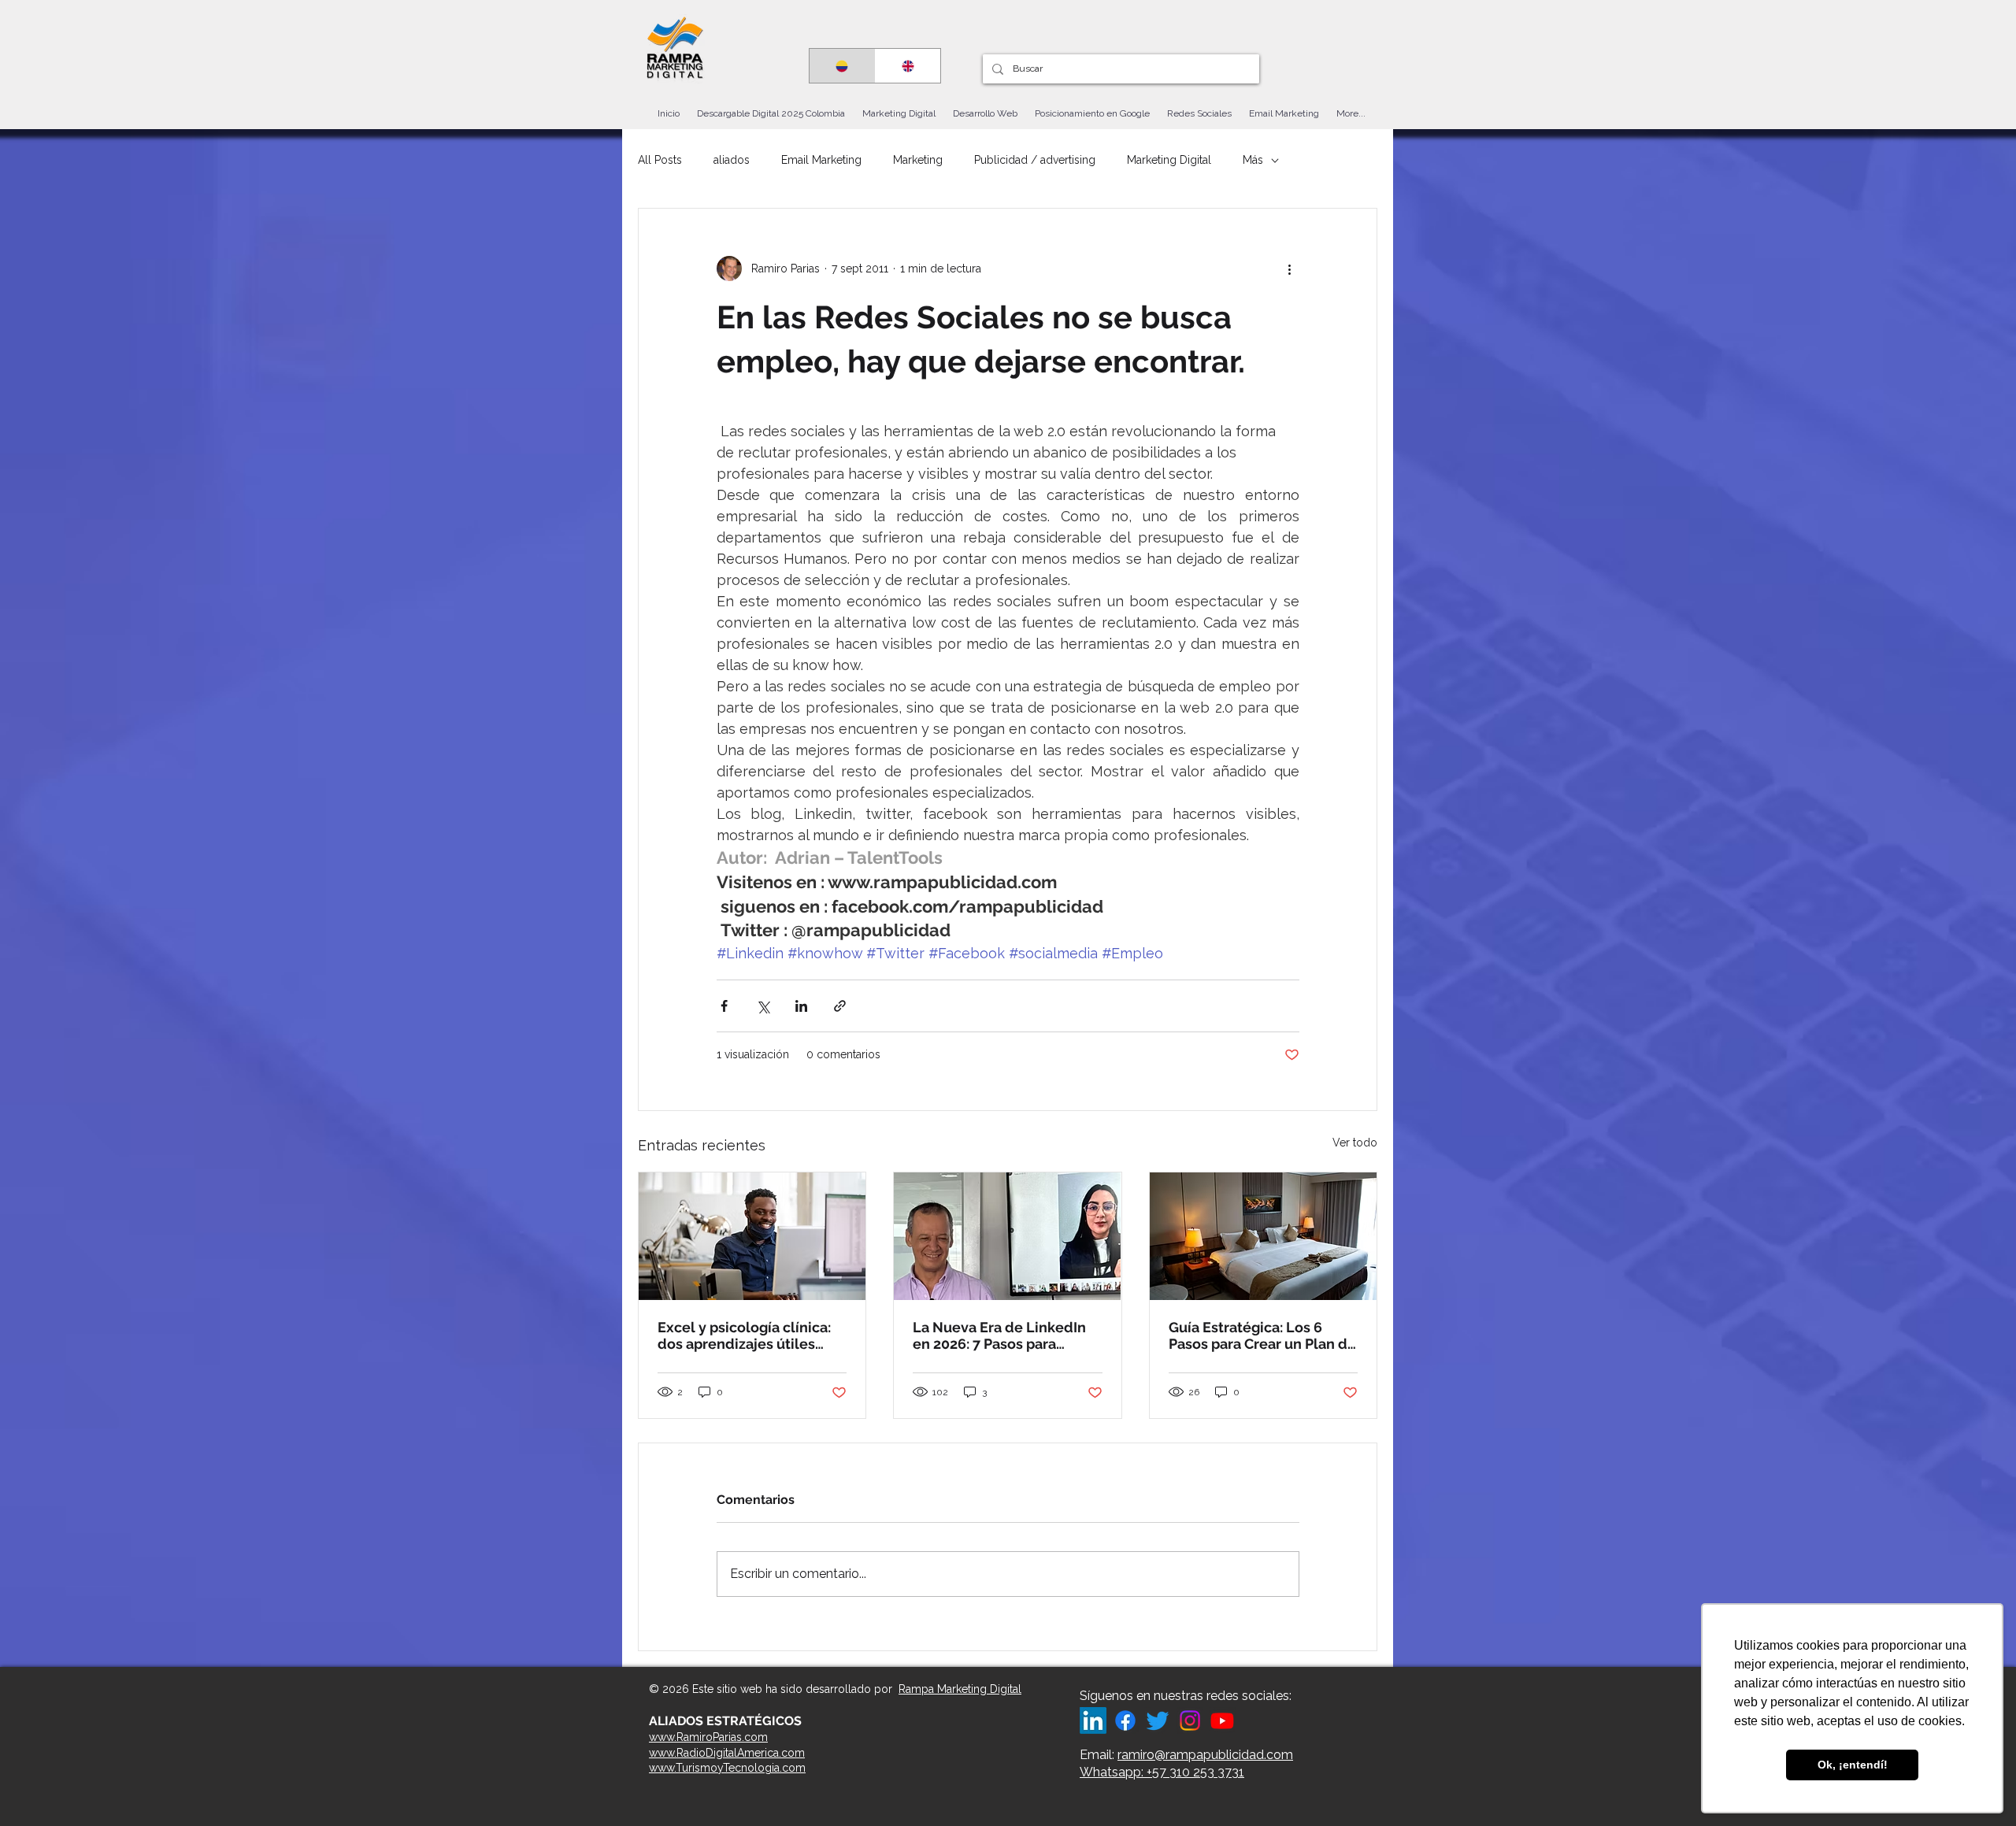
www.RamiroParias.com (708, 1737)
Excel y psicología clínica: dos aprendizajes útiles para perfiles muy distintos (748, 1335)
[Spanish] (842, 66)
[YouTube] (1222, 1720)
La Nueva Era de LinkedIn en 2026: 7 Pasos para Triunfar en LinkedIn (999, 1335)
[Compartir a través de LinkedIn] (801, 1006)
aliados (732, 160)
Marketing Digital (1169, 160)
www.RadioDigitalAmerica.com (727, 1753)
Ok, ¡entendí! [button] (1853, 1765)
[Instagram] (1190, 1720)
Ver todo (1355, 1143)
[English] (908, 66)
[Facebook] (1125, 1720)
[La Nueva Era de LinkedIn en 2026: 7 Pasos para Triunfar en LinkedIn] (1007, 1236)
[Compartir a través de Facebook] (724, 1006)
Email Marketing (821, 160)
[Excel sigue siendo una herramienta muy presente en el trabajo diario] (752, 1236)
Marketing (918, 160)
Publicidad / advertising (1035, 160)
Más (1253, 160)
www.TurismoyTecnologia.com (727, 1768)
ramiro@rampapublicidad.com (1205, 1755)
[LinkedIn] (1093, 1720)
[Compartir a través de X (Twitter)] (763, 1006)
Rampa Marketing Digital (960, 1689)
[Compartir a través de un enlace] (840, 1006)
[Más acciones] (1290, 269)
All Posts (660, 160)
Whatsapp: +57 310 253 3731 (1162, 1772)
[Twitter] (1158, 1720)
